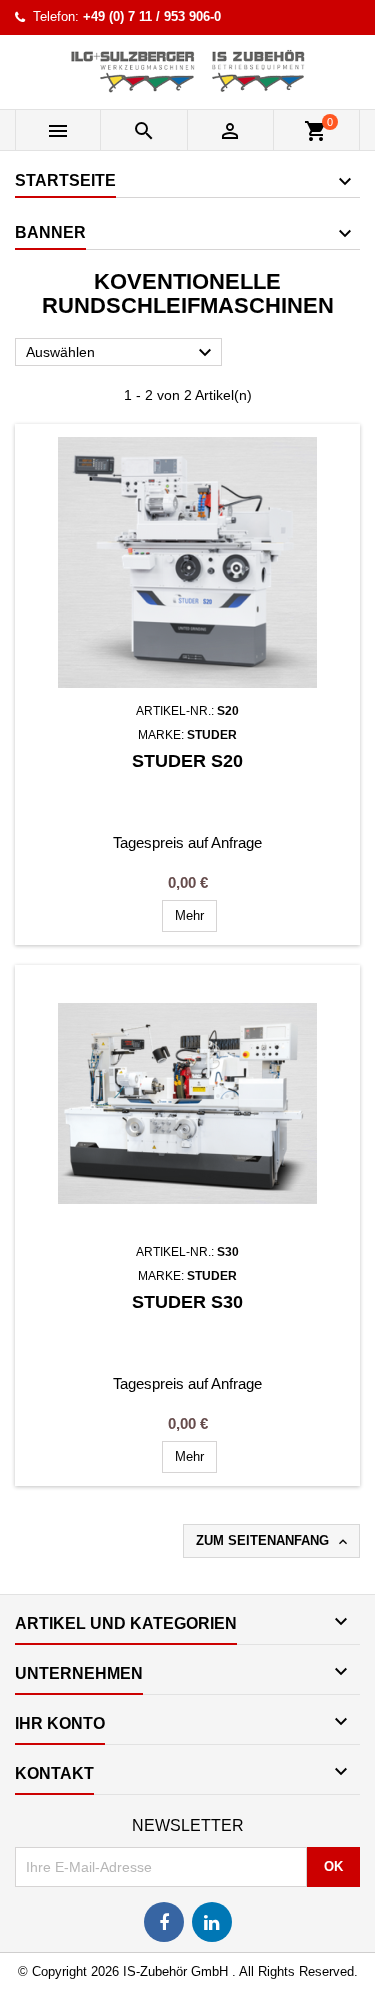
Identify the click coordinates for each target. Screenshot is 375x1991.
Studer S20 (187, 761)
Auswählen (121, 353)
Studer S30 (187, 1302)
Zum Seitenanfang (273, 1541)
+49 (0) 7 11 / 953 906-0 (152, 16)
